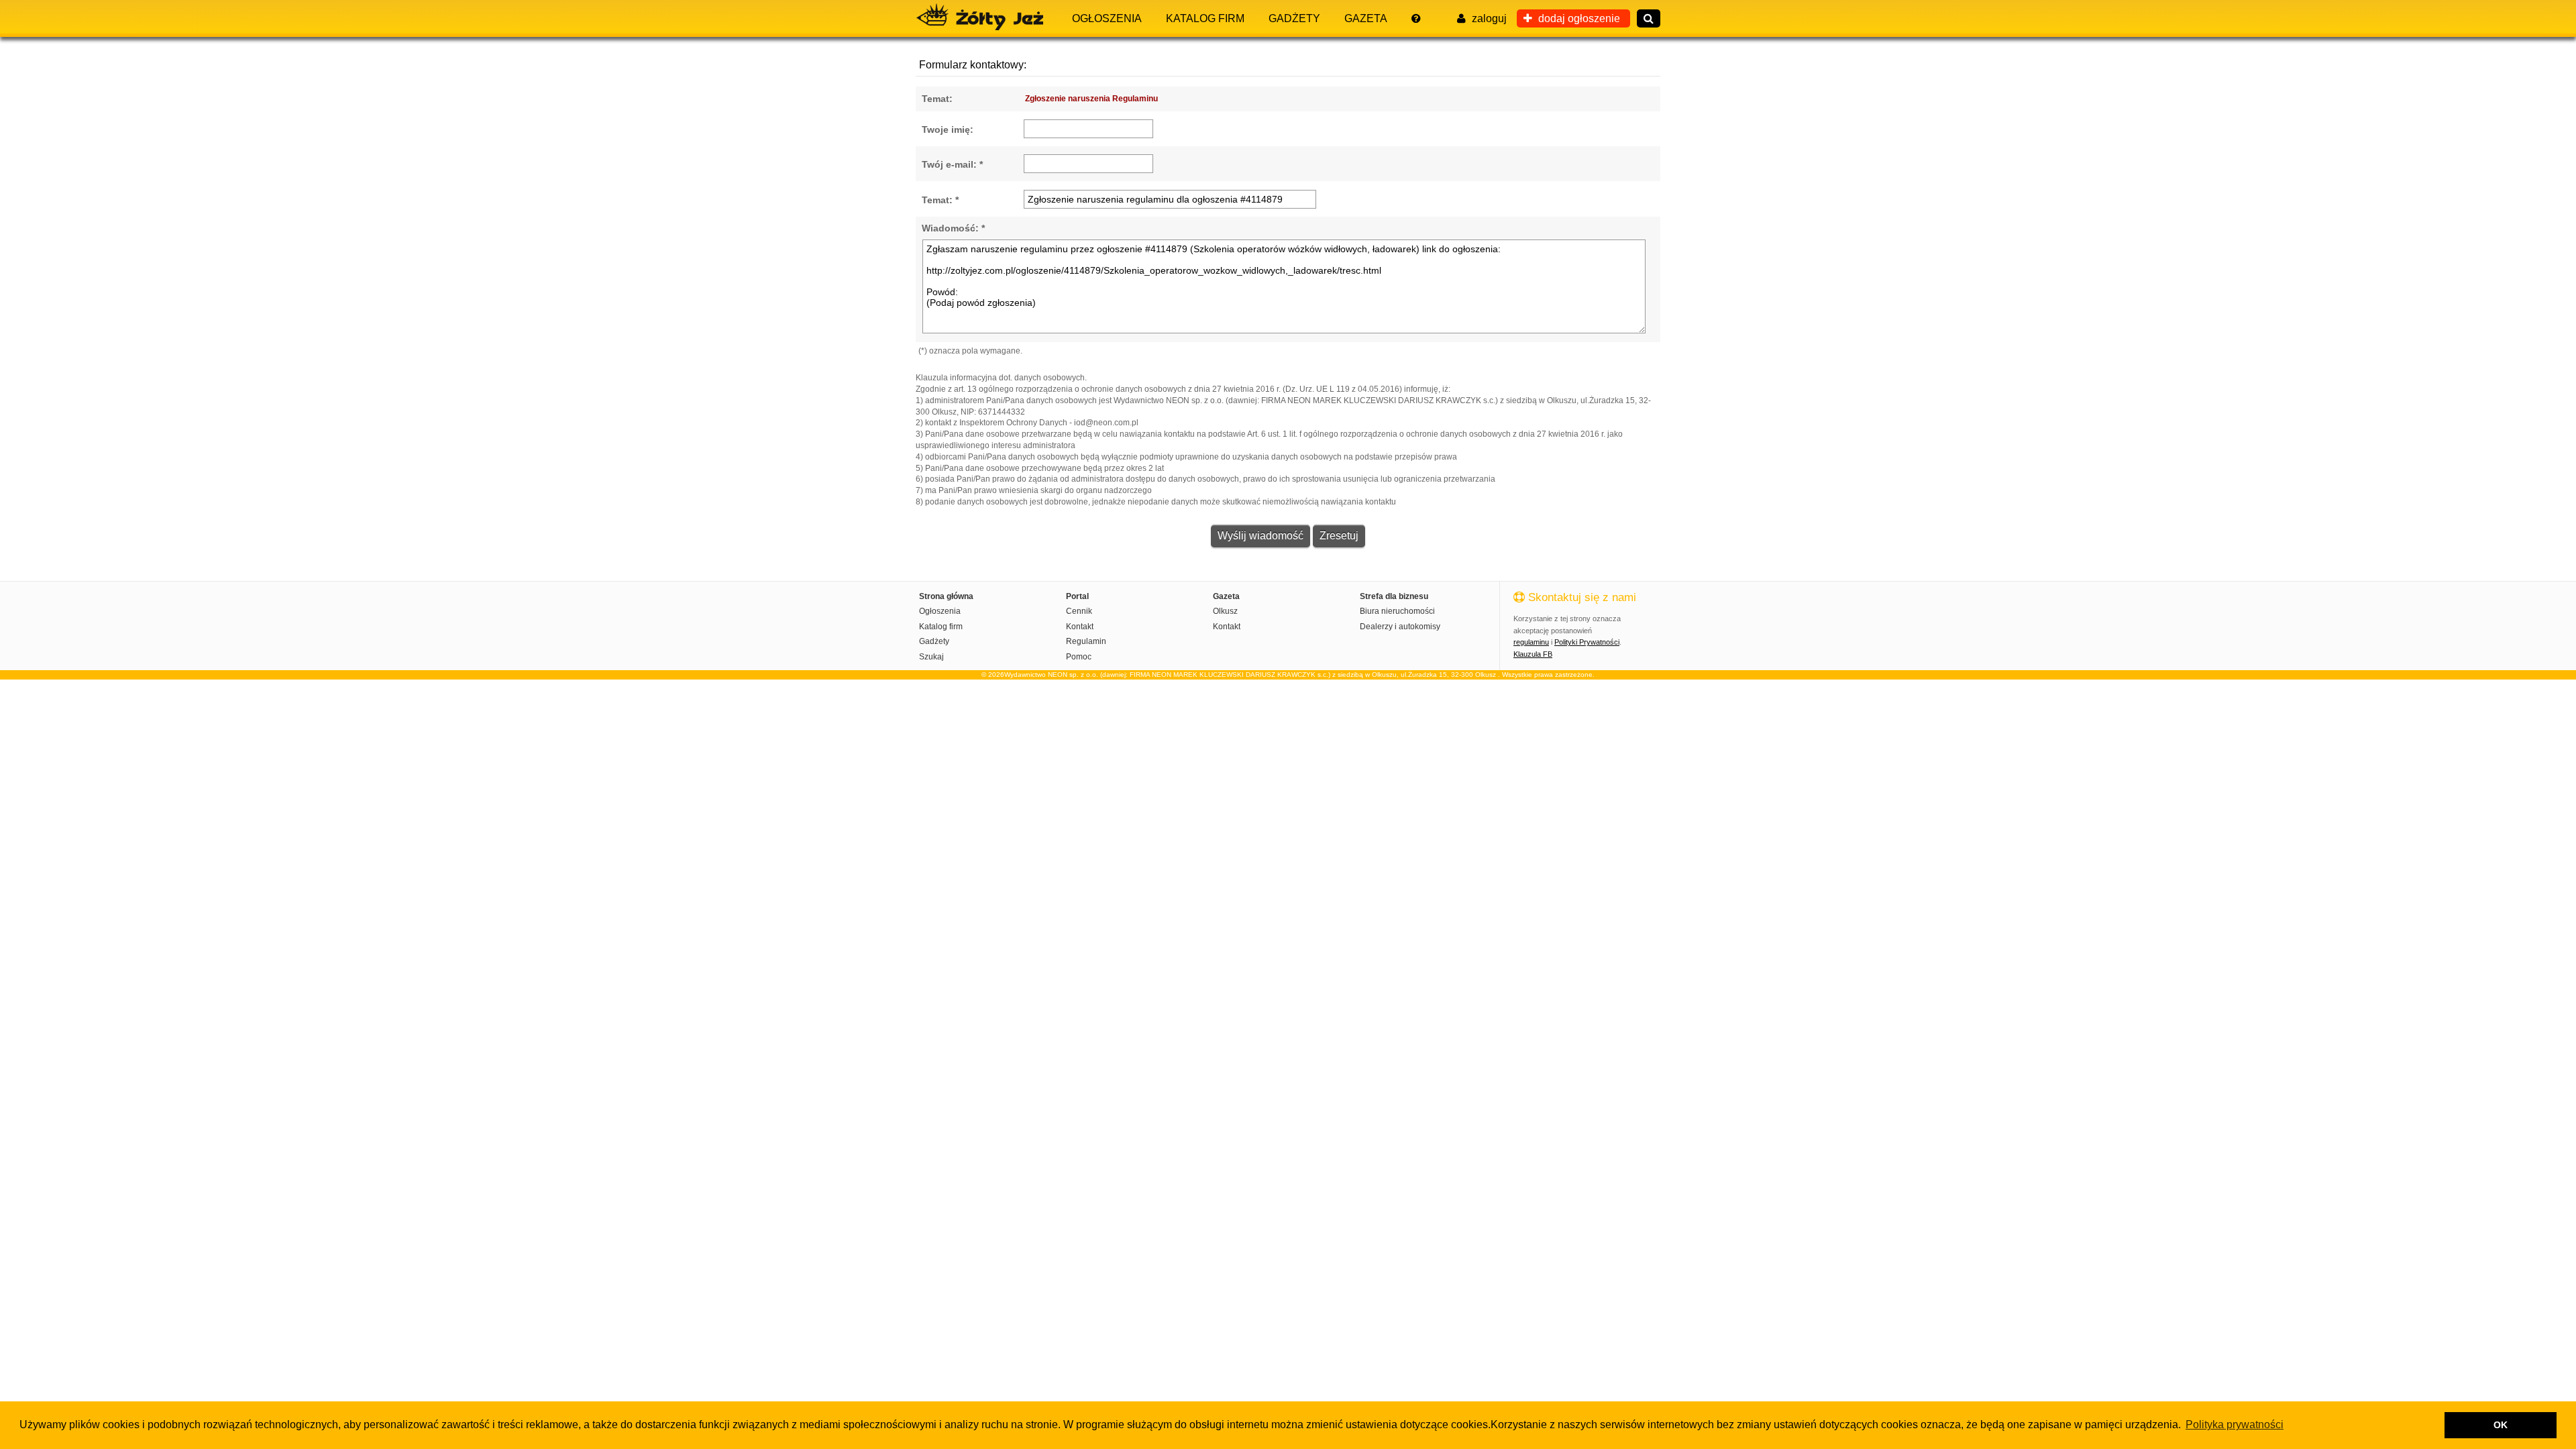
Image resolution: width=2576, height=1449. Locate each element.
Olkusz (1225, 611)
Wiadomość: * (953, 228)
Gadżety (1294, 18)
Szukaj (931, 657)
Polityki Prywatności (1587, 642)
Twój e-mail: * (952, 164)
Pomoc (1079, 657)
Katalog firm (1205, 18)
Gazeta (1366, 18)
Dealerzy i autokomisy (1400, 627)
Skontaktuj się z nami (1580, 597)
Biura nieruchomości (1397, 611)
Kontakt (1080, 627)
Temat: (937, 99)
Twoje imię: (948, 129)
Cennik (1079, 611)
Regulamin (1086, 641)
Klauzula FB (1533, 654)
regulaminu (1531, 642)
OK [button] (2501, 1425)
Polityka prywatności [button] (2235, 1425)
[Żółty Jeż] (986, 17)
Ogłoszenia (1107, 18)
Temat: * (940, 200)
